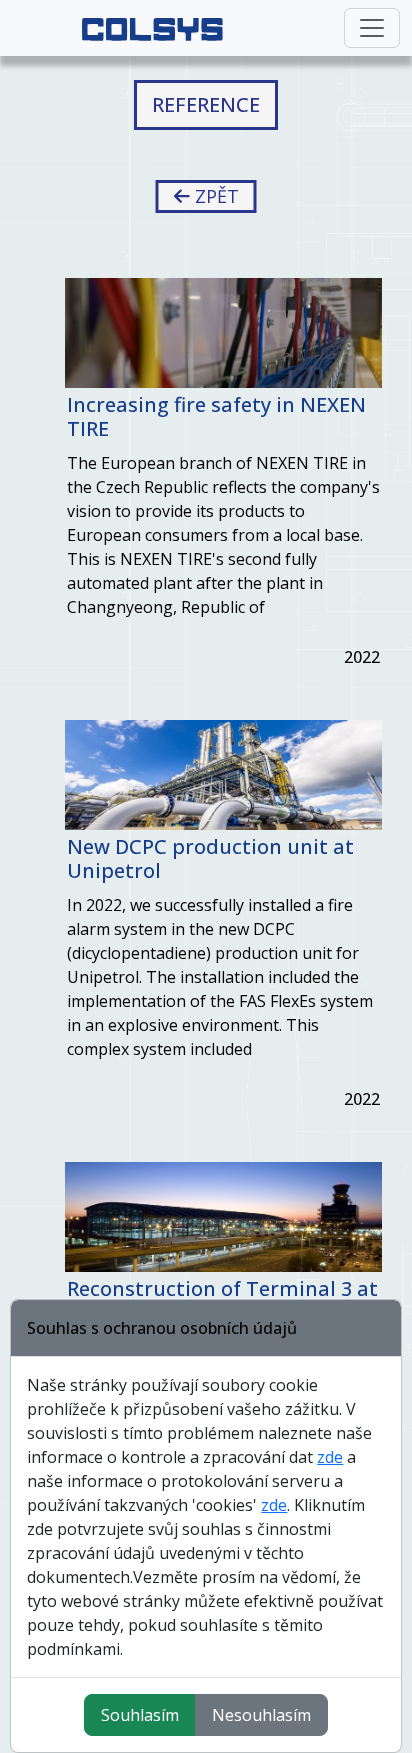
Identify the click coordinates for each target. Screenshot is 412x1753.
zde (330, 1457)
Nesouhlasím (261, 1715)
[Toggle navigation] (372, 28)
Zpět (214, 196)
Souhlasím (140, 1715)
